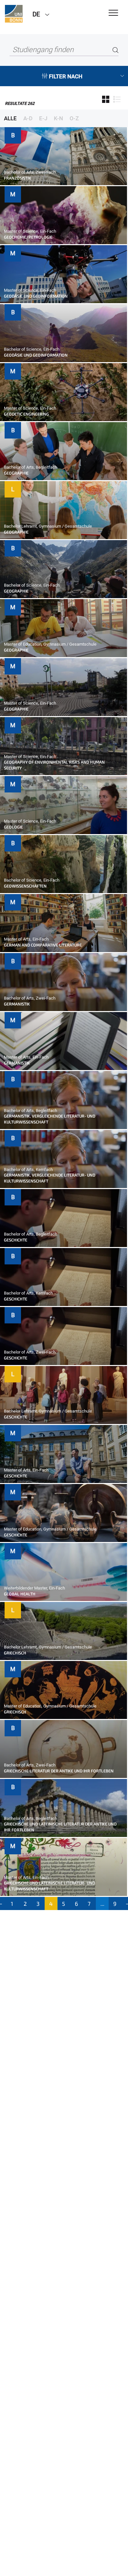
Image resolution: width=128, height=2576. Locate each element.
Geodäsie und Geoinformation (36, 296)
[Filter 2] (117, 100)
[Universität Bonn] (14, 14)
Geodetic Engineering (26, 414)
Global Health (20, 1594)
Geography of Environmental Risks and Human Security (54, 765)
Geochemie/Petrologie (28, 237)
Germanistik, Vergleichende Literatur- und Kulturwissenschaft (50, 1119)
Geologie (13, 827)
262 (20, 103)
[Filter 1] (106, 100)
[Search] (116, 50)
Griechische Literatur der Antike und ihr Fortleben (59, 1771)
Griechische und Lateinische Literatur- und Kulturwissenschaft (49, 1886)
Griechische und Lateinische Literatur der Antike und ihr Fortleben (60, 1827)
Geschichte (16, 1240)
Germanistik (17, 1004)
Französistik (18, 178)
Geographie (16, 473)
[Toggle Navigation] (113, 13)
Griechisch (15, 1653)
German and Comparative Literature (43, 945)
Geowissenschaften (25, 886)
